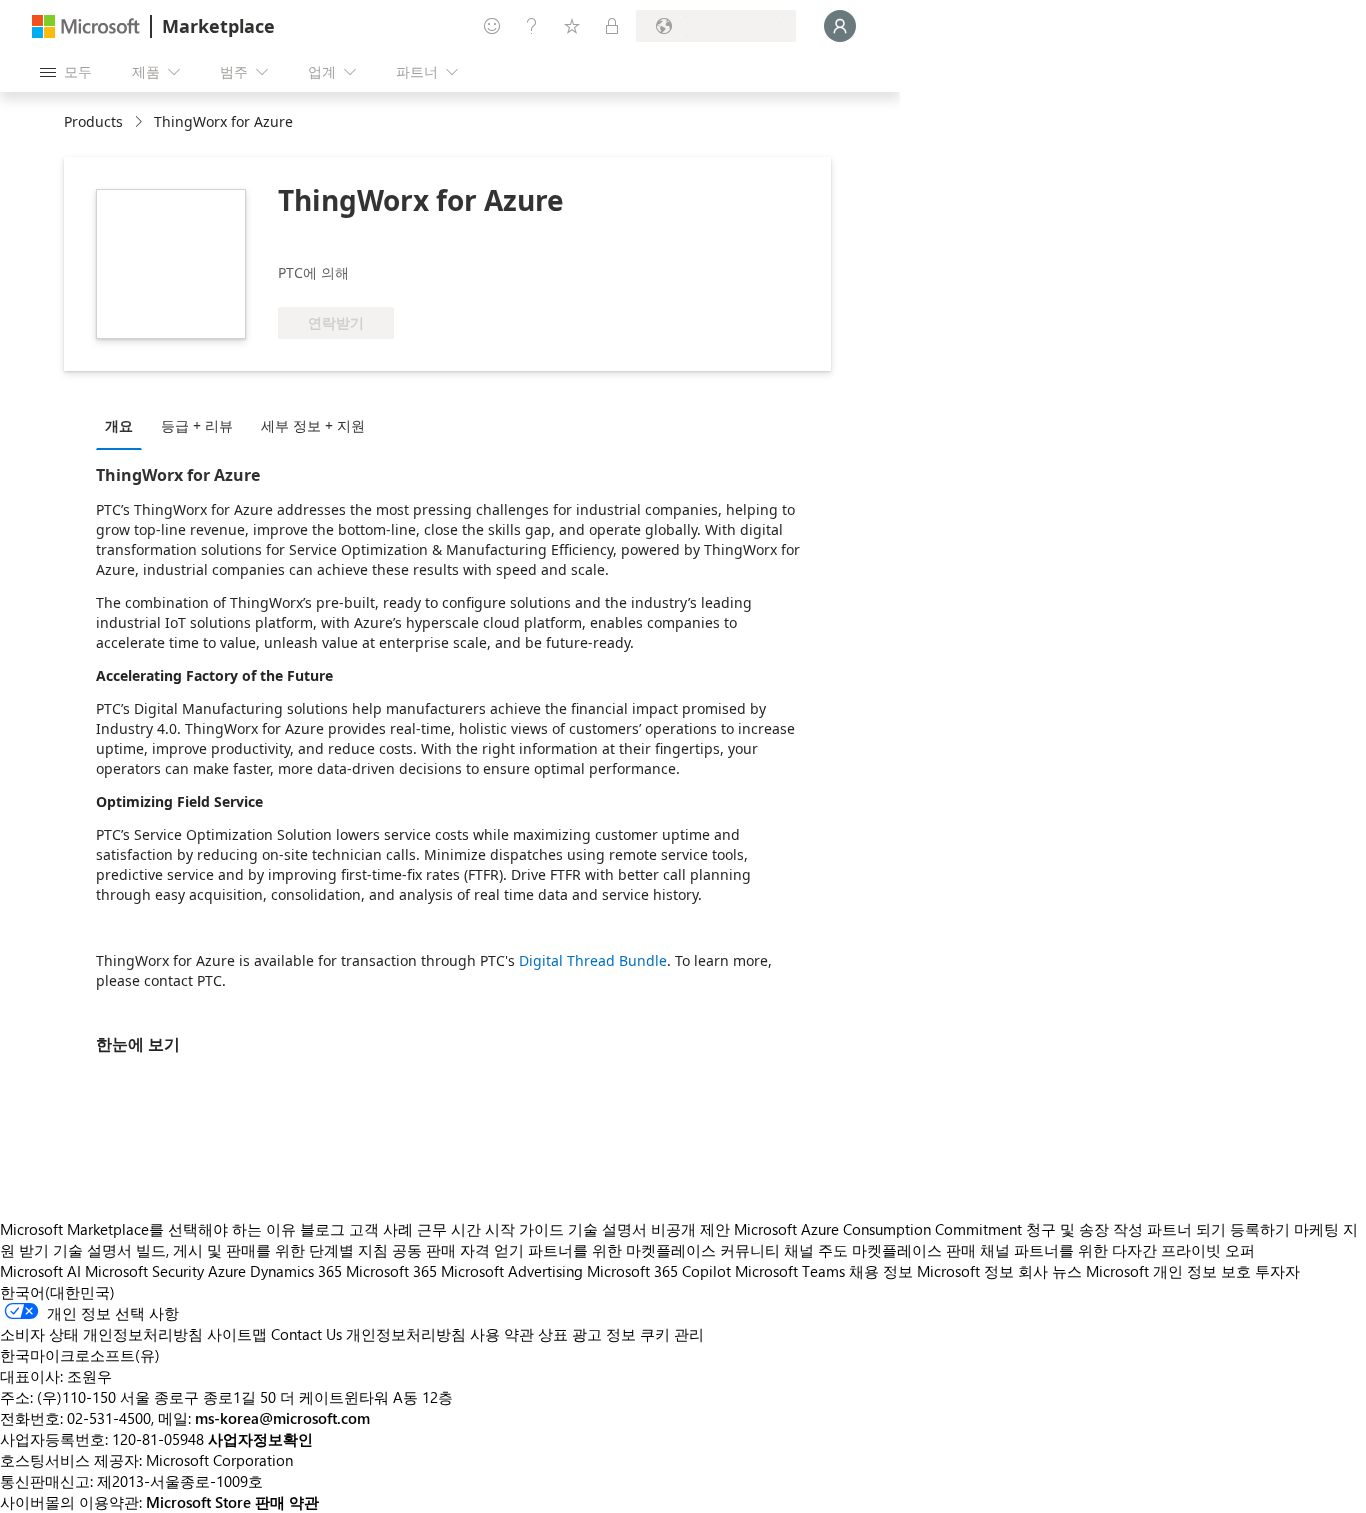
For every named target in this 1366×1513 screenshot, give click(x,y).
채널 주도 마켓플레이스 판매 (880, 1250)
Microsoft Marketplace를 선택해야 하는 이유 (148, 1229)
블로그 (322, 1229)
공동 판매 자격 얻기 (458, 1250)
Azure (227, 1271)
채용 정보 (881, 1271)
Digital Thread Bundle (593, 960)
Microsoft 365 (391, 1271)
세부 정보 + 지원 (313, 425)
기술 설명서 (607, 1229)
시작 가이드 (524, 1229)
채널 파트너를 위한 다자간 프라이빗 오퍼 (1117, 1250)
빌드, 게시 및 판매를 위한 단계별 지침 (262, 1250)
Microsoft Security (144, 1271)
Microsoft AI (40, 1271)
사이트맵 (237, 1334)
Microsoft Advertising (512, 1271)
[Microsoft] (86, 26)
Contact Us (306, 1334)
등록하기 (1260, 1229)
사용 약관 (502, 1334)
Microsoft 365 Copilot (659, 1271)
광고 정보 (604, 1334)
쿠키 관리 (672, 1334)
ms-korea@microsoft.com (282, 1418)
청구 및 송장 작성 (1084, 1229)
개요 (119, 425)
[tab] (124, 425)
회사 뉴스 (1050, 1271)
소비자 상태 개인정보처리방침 (101, 1334)
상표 (553, 1334)
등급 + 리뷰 (197, 425)
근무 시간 (449, 1229)
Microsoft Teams (790, 1271)
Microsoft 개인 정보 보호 (1168, 1271)
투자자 (1277, 1271)
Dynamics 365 (296, 1271)
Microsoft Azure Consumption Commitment (880, 1229)
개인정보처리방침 (406, 1334)
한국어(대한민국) (57, 1292)
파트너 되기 (1186, 1229)
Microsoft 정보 (965, 1271)
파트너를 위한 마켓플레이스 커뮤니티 (654, 1250)
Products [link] (93, 121)
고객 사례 (381, 1229)
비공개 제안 (690, 1229)
